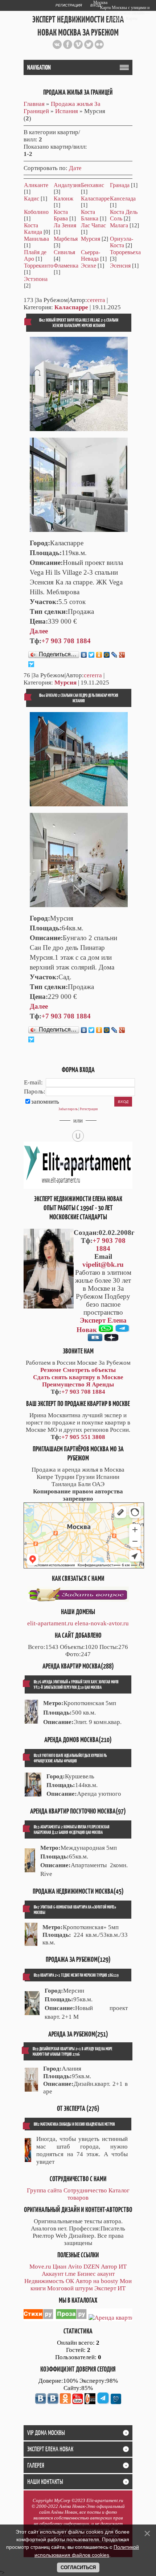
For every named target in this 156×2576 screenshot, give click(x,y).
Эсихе (89, 266)
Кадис (32, 199)
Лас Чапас (93, 225)
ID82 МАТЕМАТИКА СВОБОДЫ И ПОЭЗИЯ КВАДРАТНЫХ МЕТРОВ (74, 2124)
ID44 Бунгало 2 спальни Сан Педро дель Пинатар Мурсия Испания (79, 698)
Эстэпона (36, 279)
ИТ (123, 2267)
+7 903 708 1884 (66, 641)
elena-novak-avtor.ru (102, 1623)
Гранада (120, 185)
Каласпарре (95, 199)
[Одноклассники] (99, 655)
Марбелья (66, 239)
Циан (59, 2267)
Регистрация (69, 5)
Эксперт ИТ (110, 2288)
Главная (34, 104)
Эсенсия (120, 266)
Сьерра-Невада (91, 255)
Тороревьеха (125, 252)
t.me (70, 2274)
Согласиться (78, 2567)
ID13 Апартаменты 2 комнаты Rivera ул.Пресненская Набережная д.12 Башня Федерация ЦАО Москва (72, 1829)
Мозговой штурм (70, 2288)
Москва (100, 3)
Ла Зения (65, 225)
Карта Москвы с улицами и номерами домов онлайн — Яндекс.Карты (125, 13)
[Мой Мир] (107, 655)
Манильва (36, 239)
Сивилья (64, 252)
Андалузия (67, 185)
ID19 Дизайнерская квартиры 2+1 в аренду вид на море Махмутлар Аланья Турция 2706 (73, 2051)
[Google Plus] (122, 655)
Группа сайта (44, 2190)
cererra (96, 300)
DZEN (91, 2267)
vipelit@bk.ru (103, 1264)
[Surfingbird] (31, 664)
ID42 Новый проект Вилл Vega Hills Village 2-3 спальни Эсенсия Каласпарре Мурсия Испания (79, 323)
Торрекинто (39, 266)
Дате (75, 168)
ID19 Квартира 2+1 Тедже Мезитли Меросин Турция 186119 (76, 1975)
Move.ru (40, 2267)
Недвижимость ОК (49, 2281)
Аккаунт (53, 2274)
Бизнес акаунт (96, 2274)
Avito (75, 2267)
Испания (67, 111)
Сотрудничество (85, 2190)
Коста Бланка (90, 215)
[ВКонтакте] (84, 655)
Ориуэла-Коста (122, 242)
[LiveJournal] (114, 655)
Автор (109, 2267)
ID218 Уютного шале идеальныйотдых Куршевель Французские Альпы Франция (70, 1758)
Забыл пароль (68, 1109)
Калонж (63, 199)
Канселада (123, 199)
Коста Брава (61, 215)
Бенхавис (93, 185)
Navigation (39, 67)
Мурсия (91, 239)
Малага (119, 225)
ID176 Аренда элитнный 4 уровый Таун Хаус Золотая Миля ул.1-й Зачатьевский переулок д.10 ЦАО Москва (76, 1684)
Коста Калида (33, 229)
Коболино (36, 212)
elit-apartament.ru (50, 1623)
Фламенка (66, 266)
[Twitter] (92, 655)
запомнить (45, 1102)
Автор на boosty (97, 2281)
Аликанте (36, 185)
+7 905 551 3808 (83, 1437)
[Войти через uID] (78, 1136)
